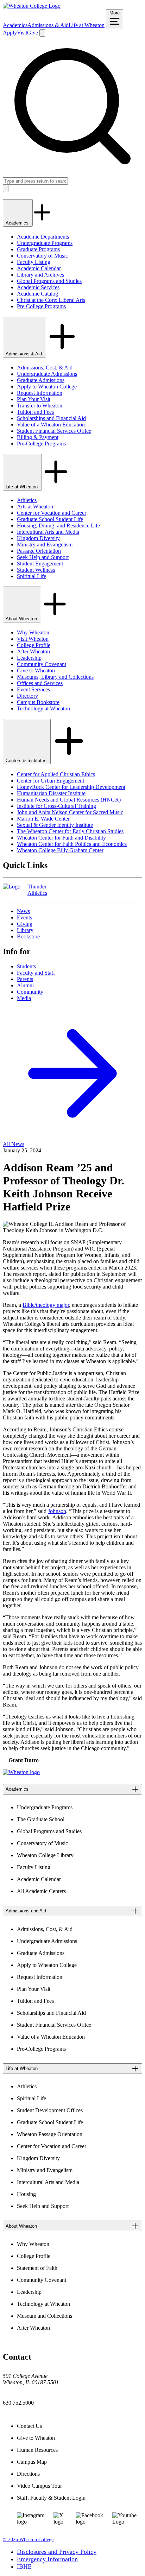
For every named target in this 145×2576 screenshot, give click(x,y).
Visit (22, 33)
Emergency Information (47, 2559)
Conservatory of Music (42, 256)
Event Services (33, 689)
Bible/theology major (46, 1305)
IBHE (24, 2566)
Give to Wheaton (36, 670)
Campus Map (32, 2462)
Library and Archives (40, 275)
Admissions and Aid (26, 1911)
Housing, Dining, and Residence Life (58, 526)
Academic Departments (43, 237)
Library (25, 930)
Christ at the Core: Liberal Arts (51, 300)
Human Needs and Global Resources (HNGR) (69, 800)
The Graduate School (41, 1819)
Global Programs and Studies (49, 281)
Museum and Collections (45, 2316)
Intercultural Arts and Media (48, 532)
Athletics (27, 500)
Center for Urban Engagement (51, 781)
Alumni (25, 985)
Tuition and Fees (35, 412)
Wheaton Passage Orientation (50, 2134)
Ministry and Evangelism (45, 545)
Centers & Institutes (27, 761)
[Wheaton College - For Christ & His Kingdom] (21, 1772)
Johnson (57, 1511)
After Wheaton (33, 651)
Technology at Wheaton (43, 708)
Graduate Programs (38, 249)
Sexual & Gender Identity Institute (55, 825)
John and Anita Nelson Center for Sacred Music (70, 812)
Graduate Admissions (41, 380)
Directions (28, 2474)
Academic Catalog (37, 294)
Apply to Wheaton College (47, 387)
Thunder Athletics (37, 890)
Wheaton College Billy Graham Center (60, 850)
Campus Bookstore (38, 702)
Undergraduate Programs (45, 243)
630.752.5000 (18, 2403)
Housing (26, 2194)
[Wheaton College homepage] (32, 6)
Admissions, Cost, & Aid (45, 368)
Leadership (29, 658)
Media (24, 998)
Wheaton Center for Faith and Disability (61, 838)
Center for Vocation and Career (52, 513)
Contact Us (29, 2426)
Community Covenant (42, 664)
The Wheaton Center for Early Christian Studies (70, 831)
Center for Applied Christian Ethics (56, 774)
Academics (15, 25)
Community (30, 992)
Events (24, 917)
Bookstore (28, 936)
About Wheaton (22, 619)
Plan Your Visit (34, 399)
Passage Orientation (39, 551)
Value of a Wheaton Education (51, 425)
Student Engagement (40, 564)
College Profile (34, 645)
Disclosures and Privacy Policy (57, 2552)
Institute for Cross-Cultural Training (56, 806)
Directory (27, 696)
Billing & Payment (38, 437)
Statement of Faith (37, 2268)
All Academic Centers (41, 1891)
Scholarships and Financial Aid (51, 418)
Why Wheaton (33, 632)
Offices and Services (40, 683)
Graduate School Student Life (50, 519)
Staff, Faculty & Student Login (51, 2498)
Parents (25, 979)
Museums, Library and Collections (55, 677)
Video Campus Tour (39, 2486)
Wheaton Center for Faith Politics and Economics (72, 844)
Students (26, 966)
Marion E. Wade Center (43, 819)
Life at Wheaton (87, 25)
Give (33, 33)
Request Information (40, 393)
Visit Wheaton (33, 639)
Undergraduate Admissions (47, 374)
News (23, 911)
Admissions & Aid (48, 25)
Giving (25, 924)
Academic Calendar (39, 268)
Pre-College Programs (41, 306)
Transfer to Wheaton (40, 406)
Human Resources (37, 2450)
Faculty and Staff (36, 973)
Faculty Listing (34, 262)
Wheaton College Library (45, 1855)
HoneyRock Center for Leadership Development (71, 787)
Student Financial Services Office (54, 431)
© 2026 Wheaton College (28, 2540)
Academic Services (38, 287)
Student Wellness (36, 570)
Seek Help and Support (43, 557)
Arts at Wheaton (35, 507)
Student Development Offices (50, 2110)
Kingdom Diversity (38, 538)
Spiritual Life (31, 576)
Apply (10, 33)
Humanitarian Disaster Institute (51, 793)
